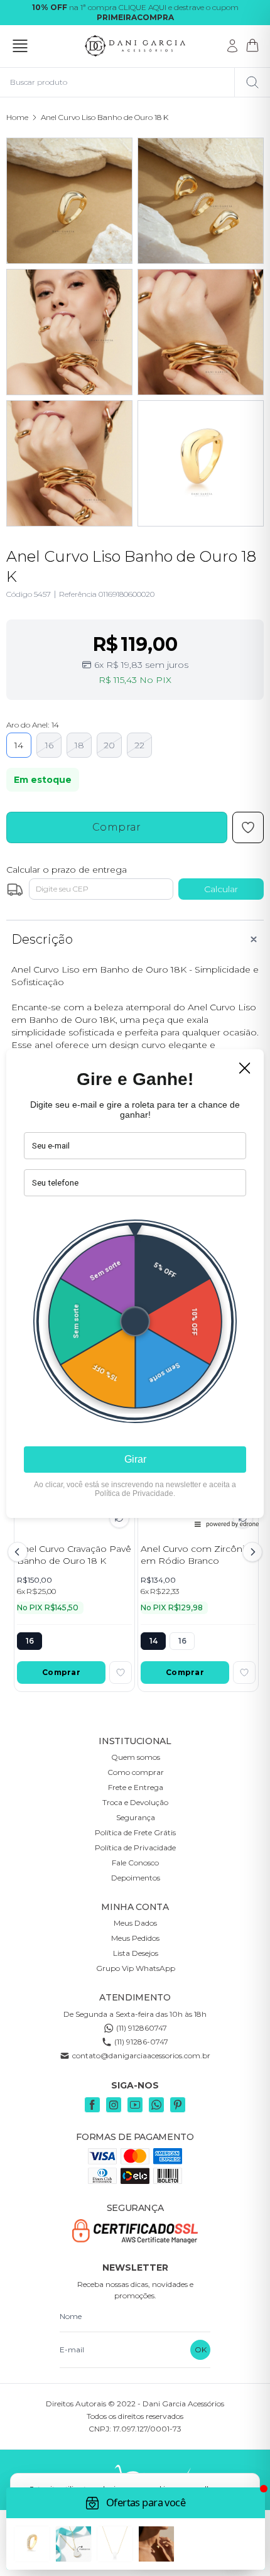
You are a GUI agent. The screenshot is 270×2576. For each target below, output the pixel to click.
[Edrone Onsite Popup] (135, 1288)
